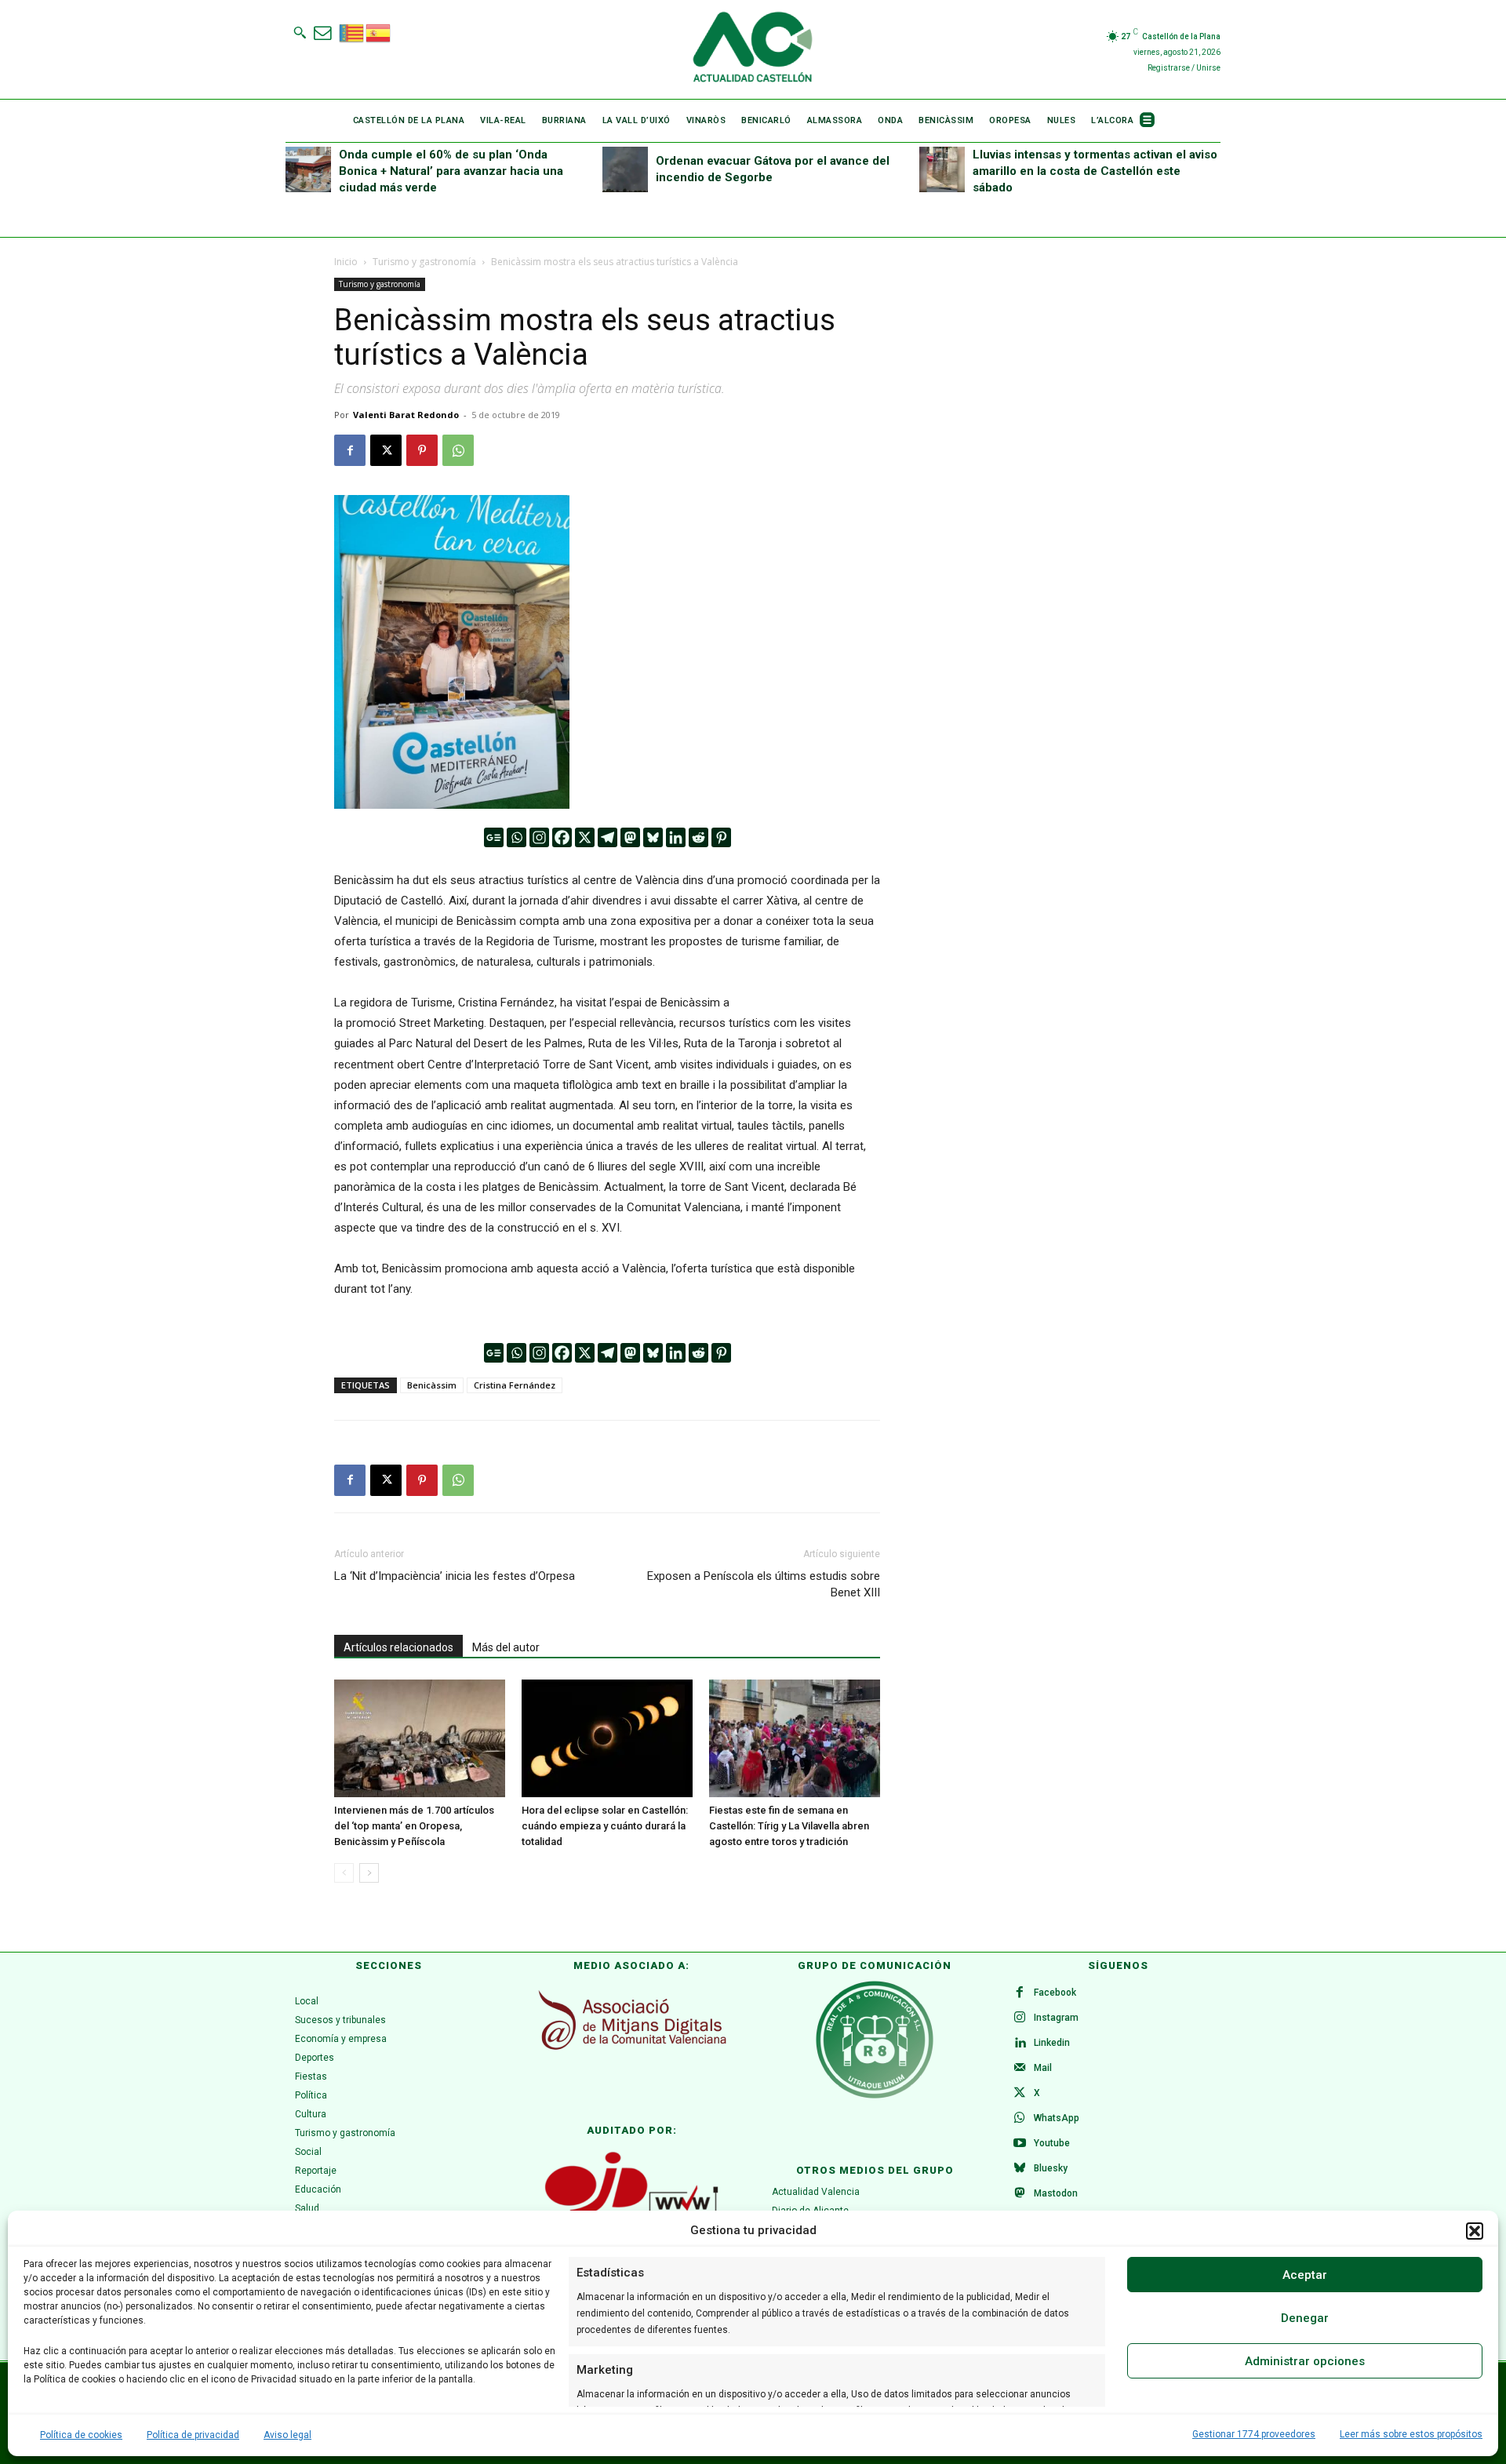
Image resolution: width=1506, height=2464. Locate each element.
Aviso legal (287, 2435)
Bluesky (1051, 2168)
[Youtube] (1020, 2144)
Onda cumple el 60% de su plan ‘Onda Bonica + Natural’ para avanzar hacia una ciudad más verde (451, 171)
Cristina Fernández (515, 1385)
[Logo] (753, 49)
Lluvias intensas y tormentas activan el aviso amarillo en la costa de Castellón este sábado (1095, 171)
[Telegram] (607, 837)
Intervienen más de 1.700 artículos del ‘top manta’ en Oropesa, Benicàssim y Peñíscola (414, 1826)
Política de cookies (81, 2435)
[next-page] (369, 1873)
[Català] (352, 31)
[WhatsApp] (458, 450)
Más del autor (506, 1647)
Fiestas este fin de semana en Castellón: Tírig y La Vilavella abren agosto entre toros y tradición (789, 1826)
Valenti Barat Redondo (406, 415)
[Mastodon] (630, 837)
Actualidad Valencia (816, 2192)
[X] (386, 450)
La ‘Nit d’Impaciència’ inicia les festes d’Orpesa (455, 1576)
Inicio (346, 262)
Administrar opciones (1305, 2361)
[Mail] (1020, 2069)
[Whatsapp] (517, 837)
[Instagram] (539, 837)
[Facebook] (350, 450)
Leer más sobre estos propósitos (1411, 2434)
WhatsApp (1057, 2118)
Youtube (1052, 2143)
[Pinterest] (422, 450)
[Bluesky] (653, 837)
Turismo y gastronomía (424, 262)
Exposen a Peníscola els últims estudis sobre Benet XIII (764, 1584)
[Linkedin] (676, 837)
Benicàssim (432, 1385)
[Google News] (494, 837)
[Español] (379, 31)
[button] (1475, 2231)
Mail (1043, 2068)
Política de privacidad (193, 2435)
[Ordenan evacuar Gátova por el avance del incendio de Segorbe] (625, 169)
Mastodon (1056, 2193)
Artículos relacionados (398, 1647)
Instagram (1056, 2018)
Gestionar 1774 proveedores (1254, 2434)
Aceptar (1305, 2275)
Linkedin (1052, 2043)
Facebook (1055, 1993)
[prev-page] (344, 1873)
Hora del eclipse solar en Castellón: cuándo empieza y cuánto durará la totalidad (605, 1826)
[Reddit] (698, 837)
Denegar (1305, 2318)
